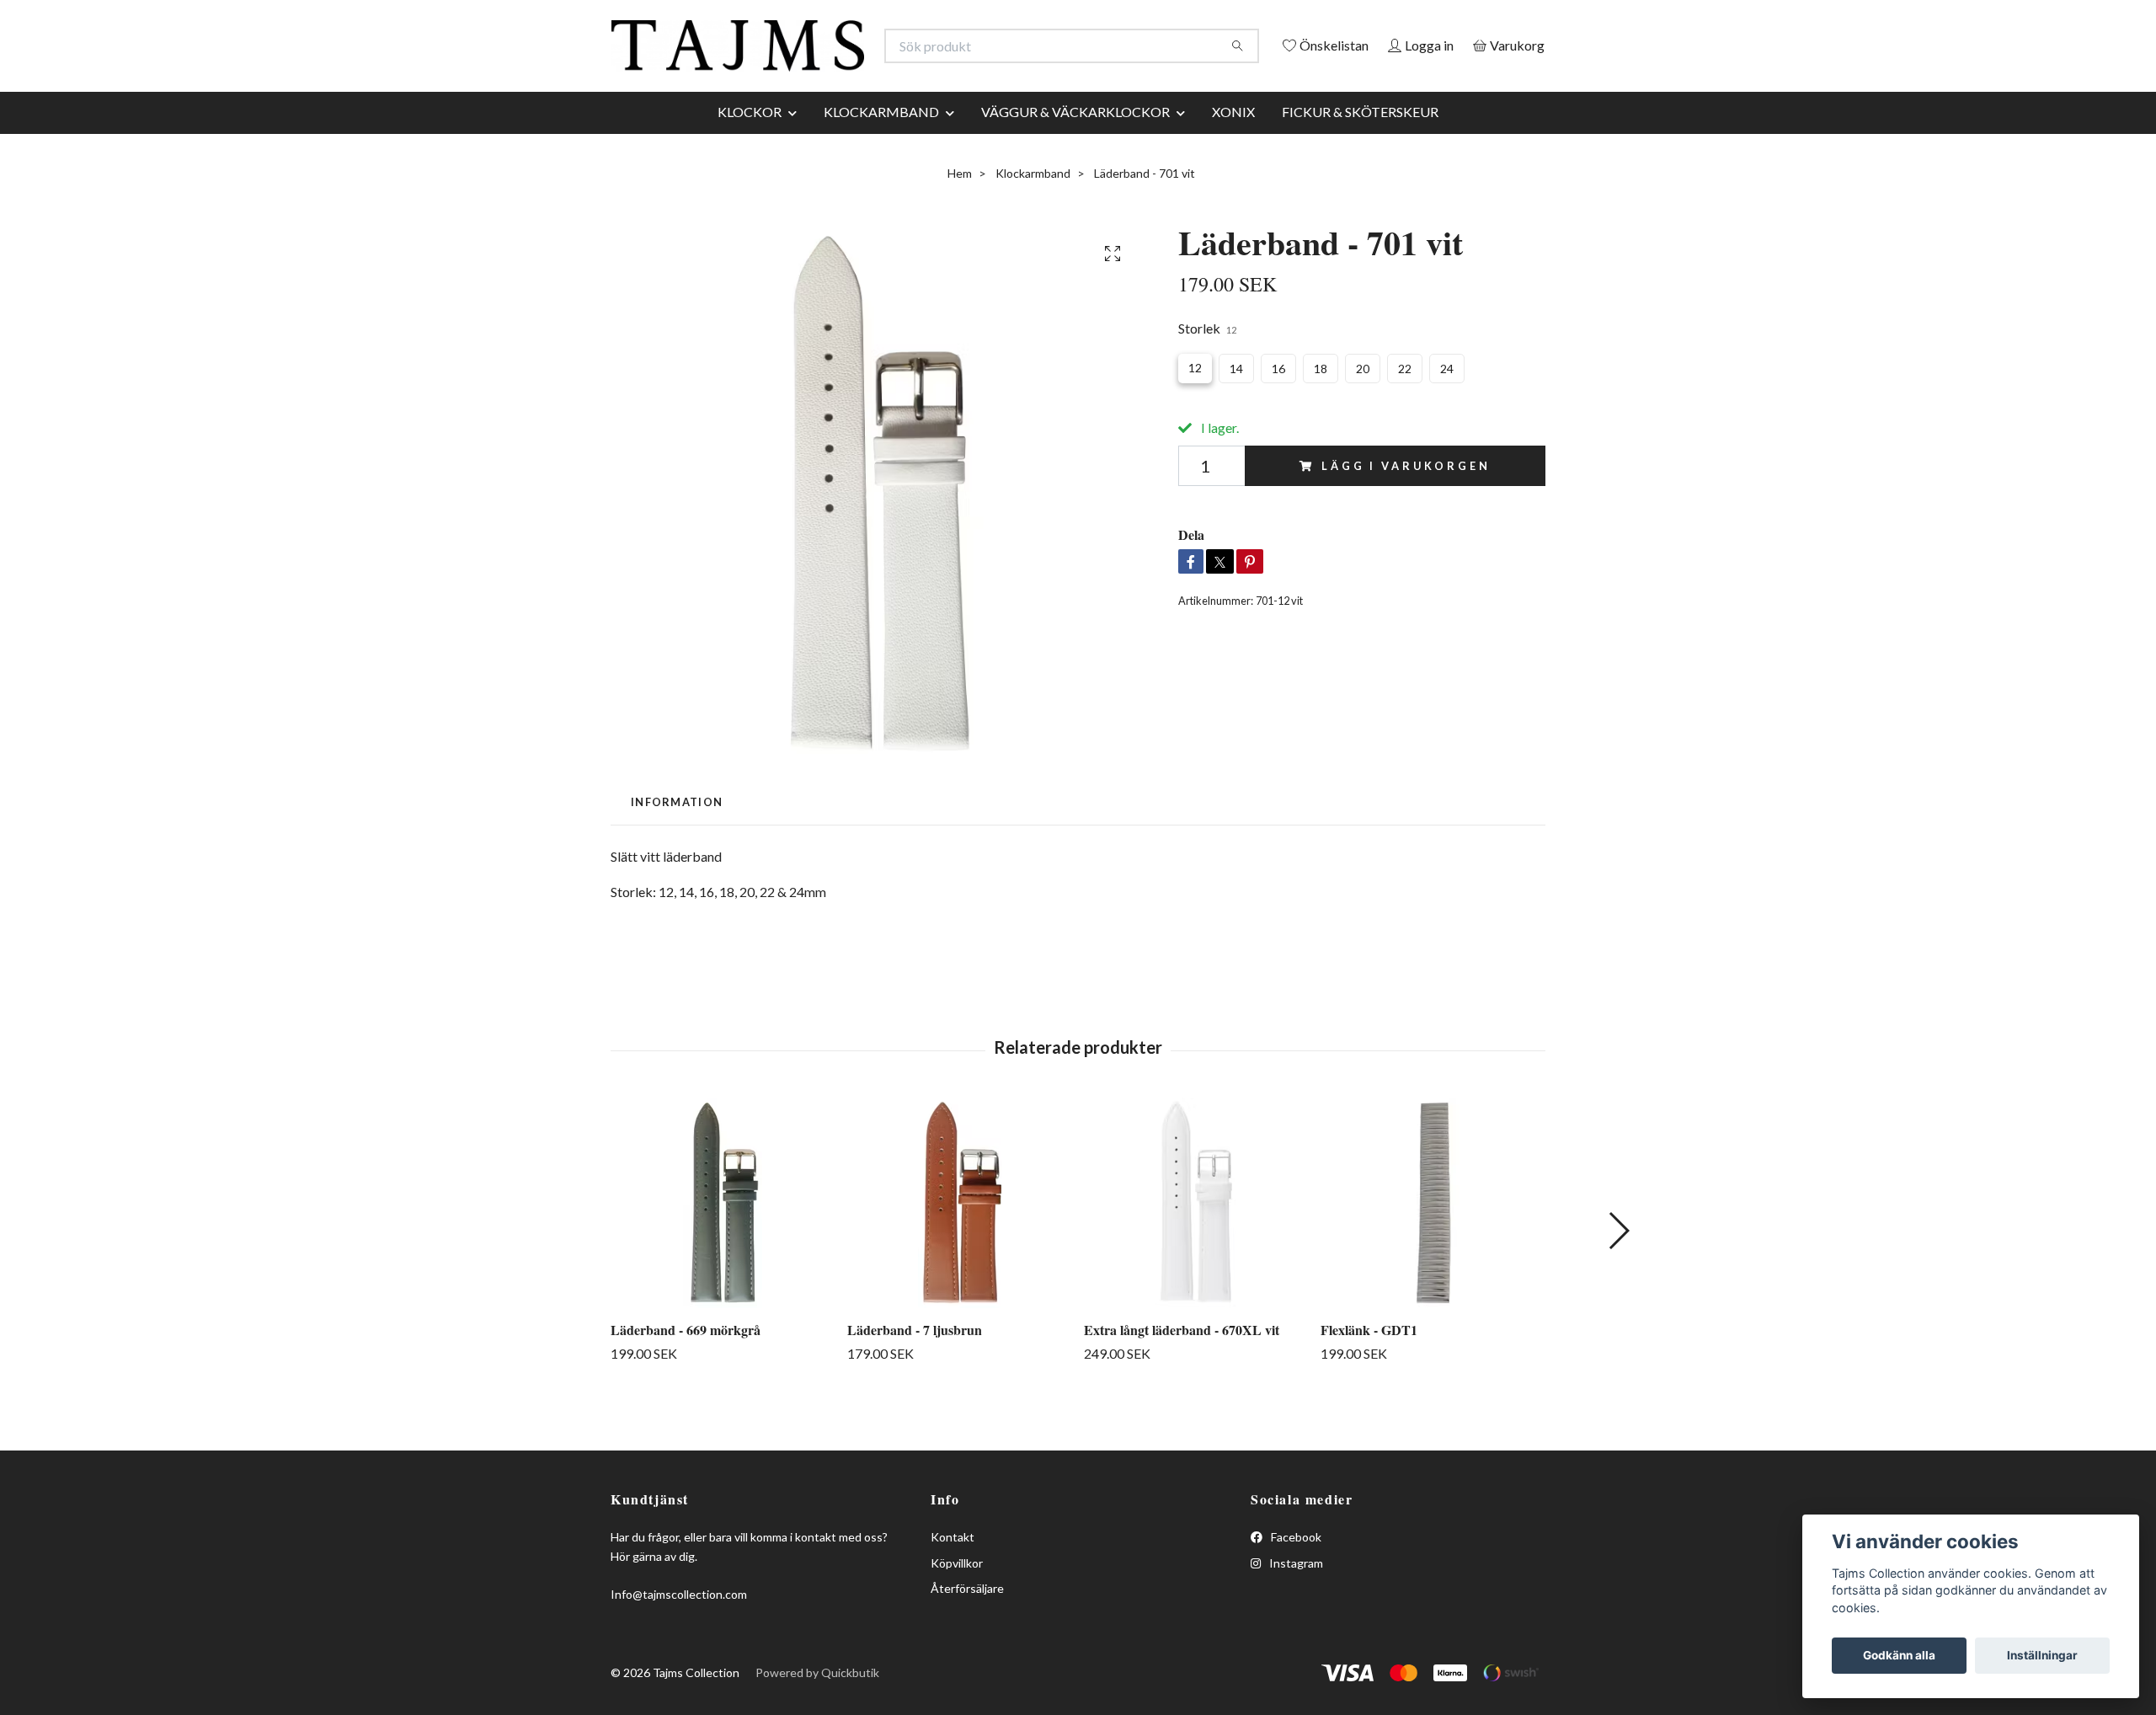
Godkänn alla (1899, 1655)
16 (1278, 408)
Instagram (1295, 1602)
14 (1236, 408)
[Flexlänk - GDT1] (1433, 1242)
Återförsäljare (967, 1627)
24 (1447, 408)
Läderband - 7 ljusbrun (915, 1368)
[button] (1618, 1269)
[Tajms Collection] (845, 54)
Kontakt (953, 1576)
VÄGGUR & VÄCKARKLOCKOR (1075, 150)
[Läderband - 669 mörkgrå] (723, 1242)
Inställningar (2042, 1655)
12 (1195, 407)
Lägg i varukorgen (1406, 505)
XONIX (1233, 150)
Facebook (1295, 1576)
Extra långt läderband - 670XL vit (1182, 1368)
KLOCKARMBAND (881, 150)
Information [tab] (677, 841)
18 (1321, 408)
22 (1405, 408)
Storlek (1207, 367)
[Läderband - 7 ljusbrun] (959, 1242)
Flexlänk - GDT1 (1369, 1368)
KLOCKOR (750, 150)
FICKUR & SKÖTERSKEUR (1360, 150)
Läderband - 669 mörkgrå (686, 1368)
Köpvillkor (957, 1602)
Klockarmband (1033, 212)
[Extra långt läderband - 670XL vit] (1196, 1242)
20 (1363, 408)
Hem (960, 212)
